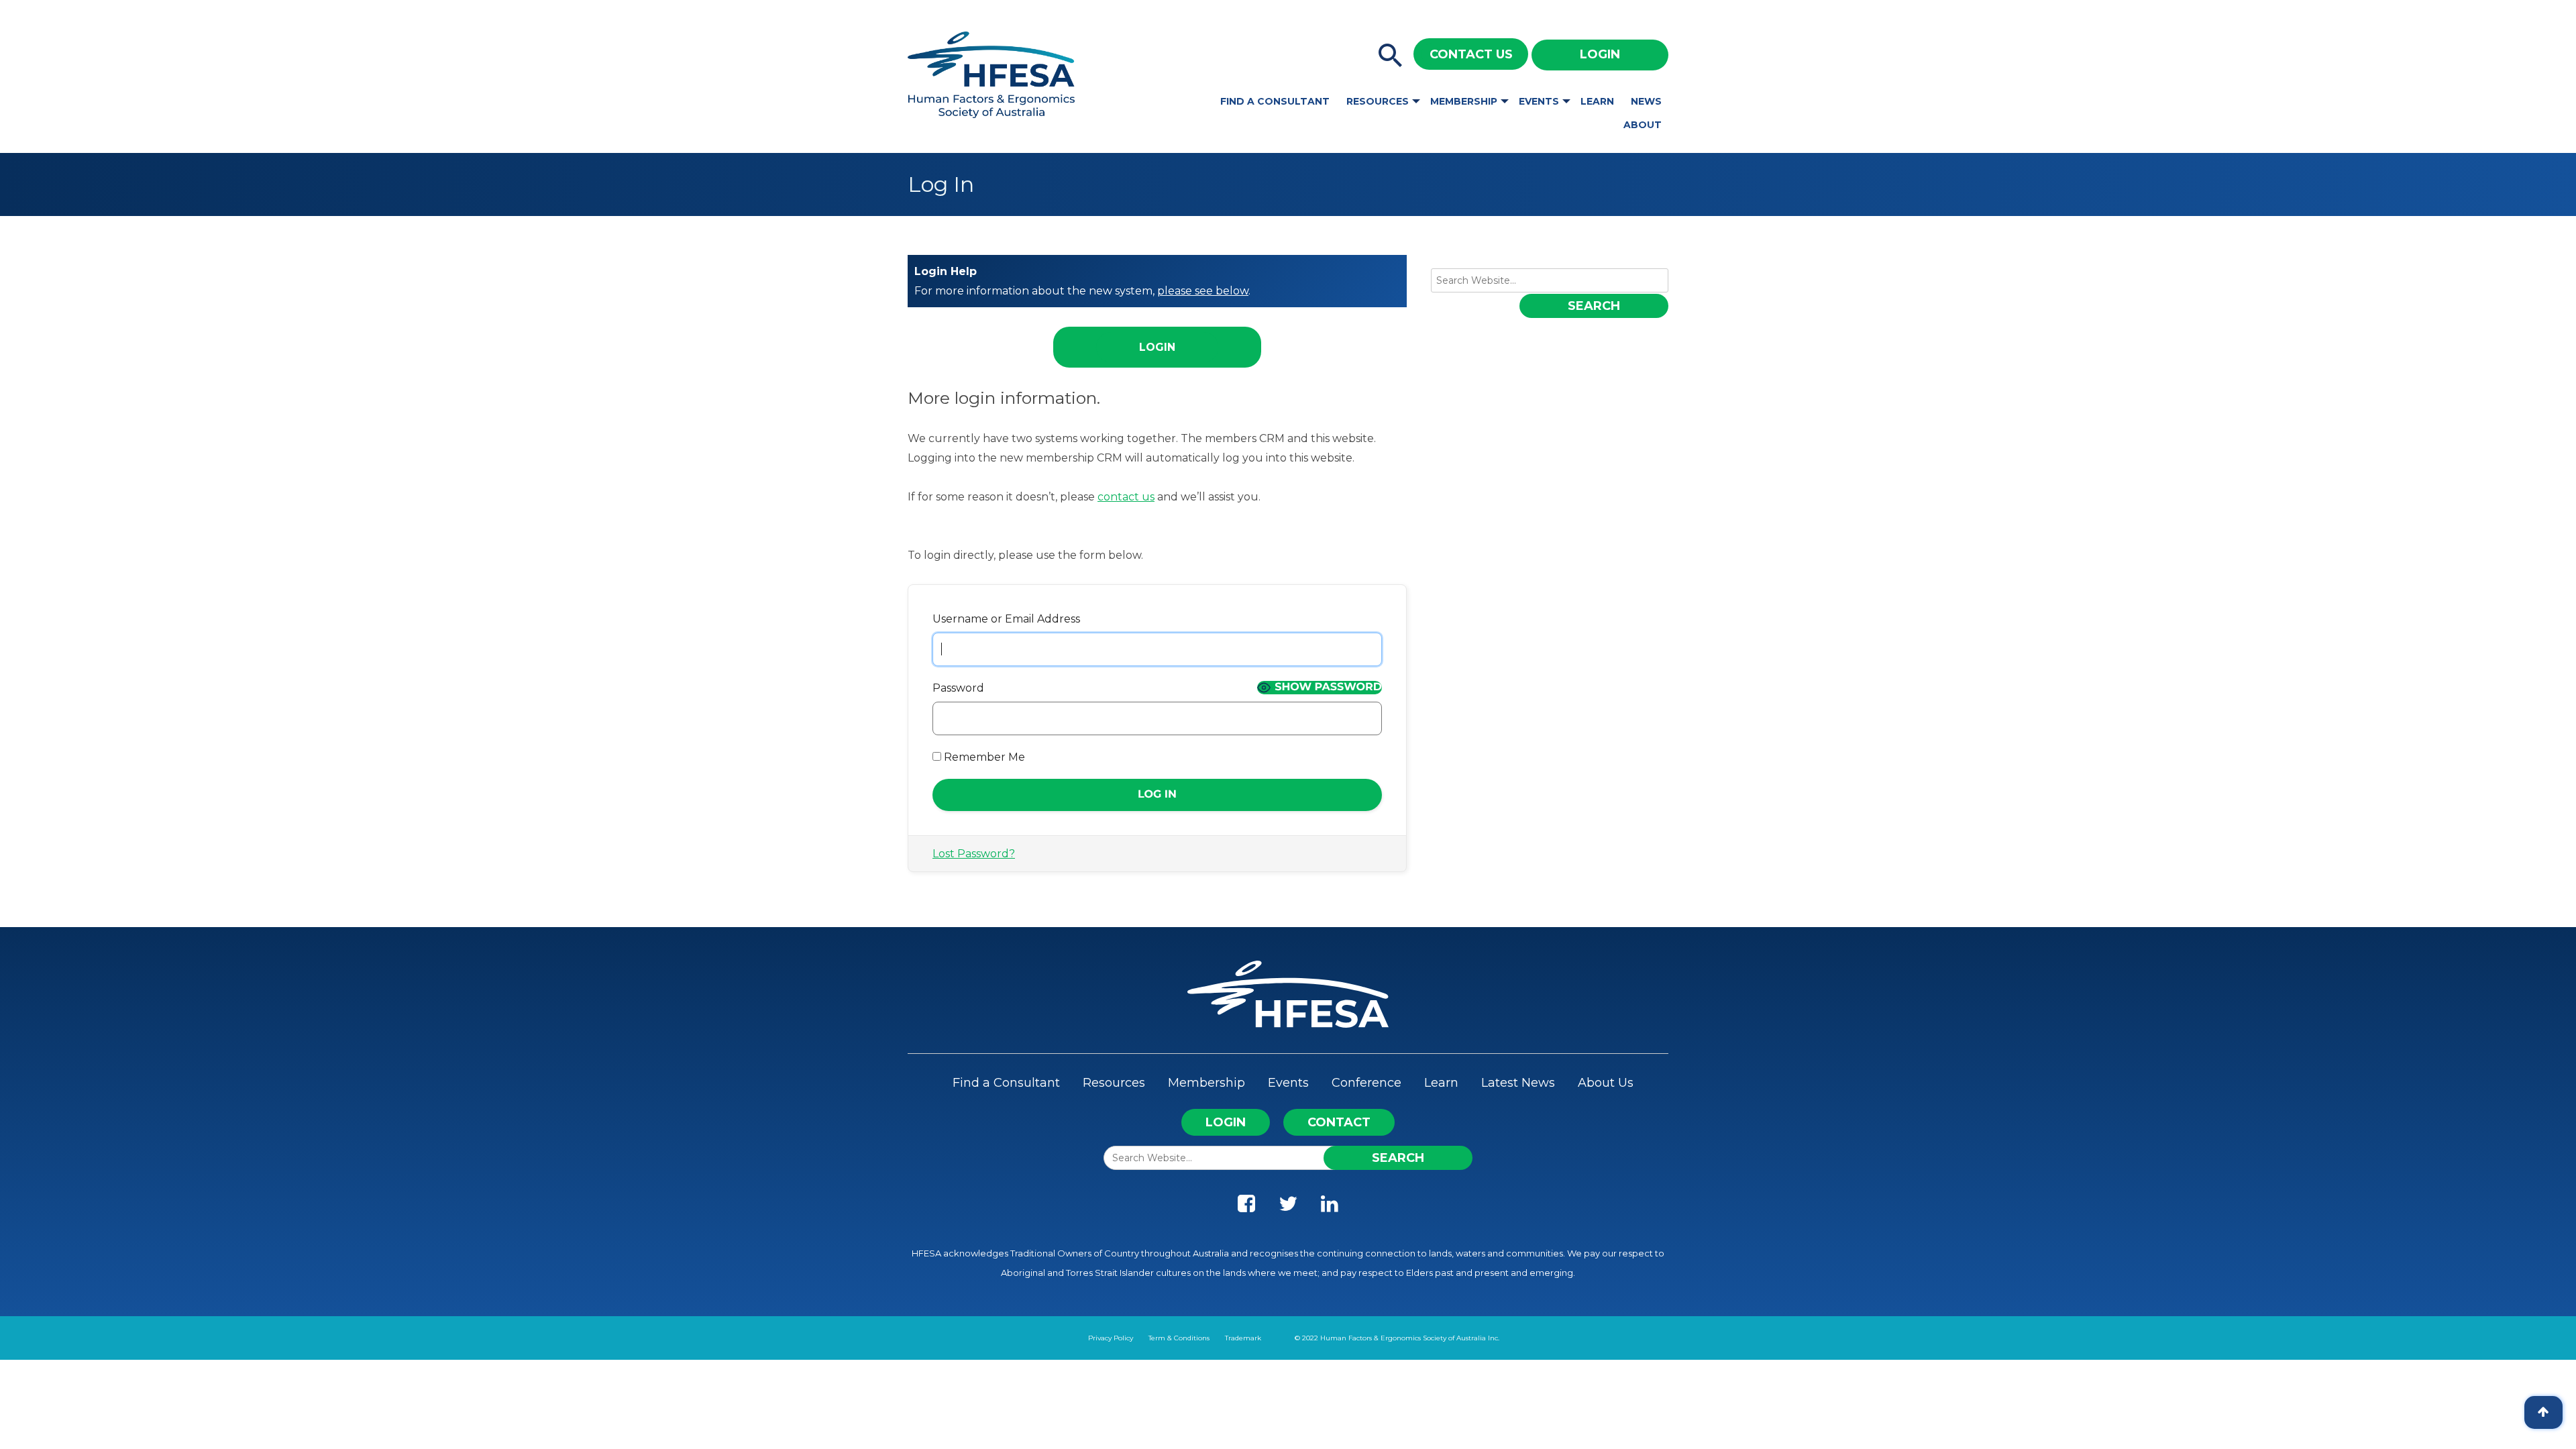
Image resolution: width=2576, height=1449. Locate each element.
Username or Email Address (1006, 619)
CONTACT (1339, 1122)
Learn (1597, 101)
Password (958, 688)
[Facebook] (1246, 1207)
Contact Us (1471, 54)
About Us (1606, 1083)
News (1646, 101)
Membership (1464, 101)
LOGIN (1226, 1122)
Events (1539, 101)
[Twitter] (1288, 1207)
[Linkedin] (1330, 1207)
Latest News (1518, 1083)
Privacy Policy (1111, 1338)
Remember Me (983, 757)
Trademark (1243, 1338)
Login (1600, 54)
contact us (1126, 497)
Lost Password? (974, 854)
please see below (1203, 291)
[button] (1391, 56)
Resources (1378, 101)
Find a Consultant (1275, 101)
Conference (1366, 1083)
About (1643, 125)
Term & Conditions (1179, 1338)
